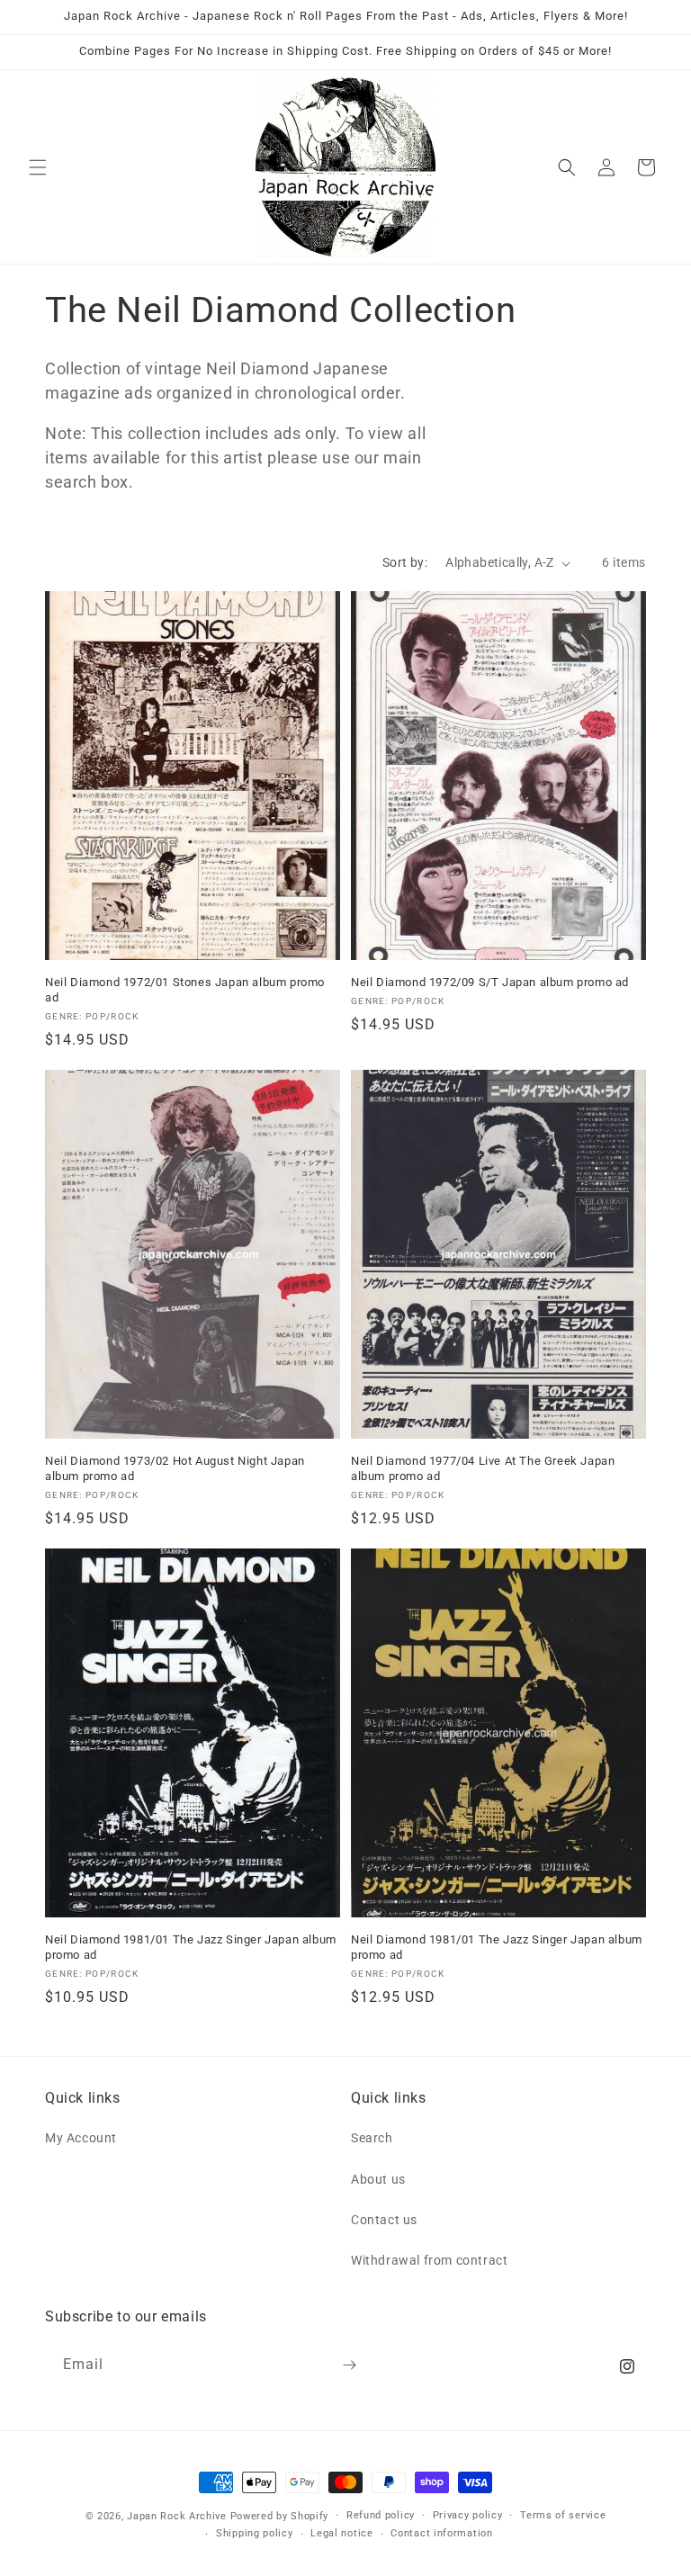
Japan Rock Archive (177, 2516)
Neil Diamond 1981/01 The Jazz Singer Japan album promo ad (191, 1947)
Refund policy (381, 2515)
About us (378, 2179)
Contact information (441, 2533)
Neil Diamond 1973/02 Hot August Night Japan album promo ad (175, 1468)
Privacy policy (468, 2515)
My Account (81, 2138)
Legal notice (341, 2533)
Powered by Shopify (280, 2516)
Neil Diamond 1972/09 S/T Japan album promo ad (490, 982)
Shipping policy (255, 2533)
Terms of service (563, 2515)
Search (372, 2138)
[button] (38, 167)
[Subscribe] (349, 2365)
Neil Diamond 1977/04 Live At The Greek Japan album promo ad (483, 1468)
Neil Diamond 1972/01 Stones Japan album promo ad (185, 990)
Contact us (384, 2220)
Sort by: (405, 562)
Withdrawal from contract (429, 2260)
